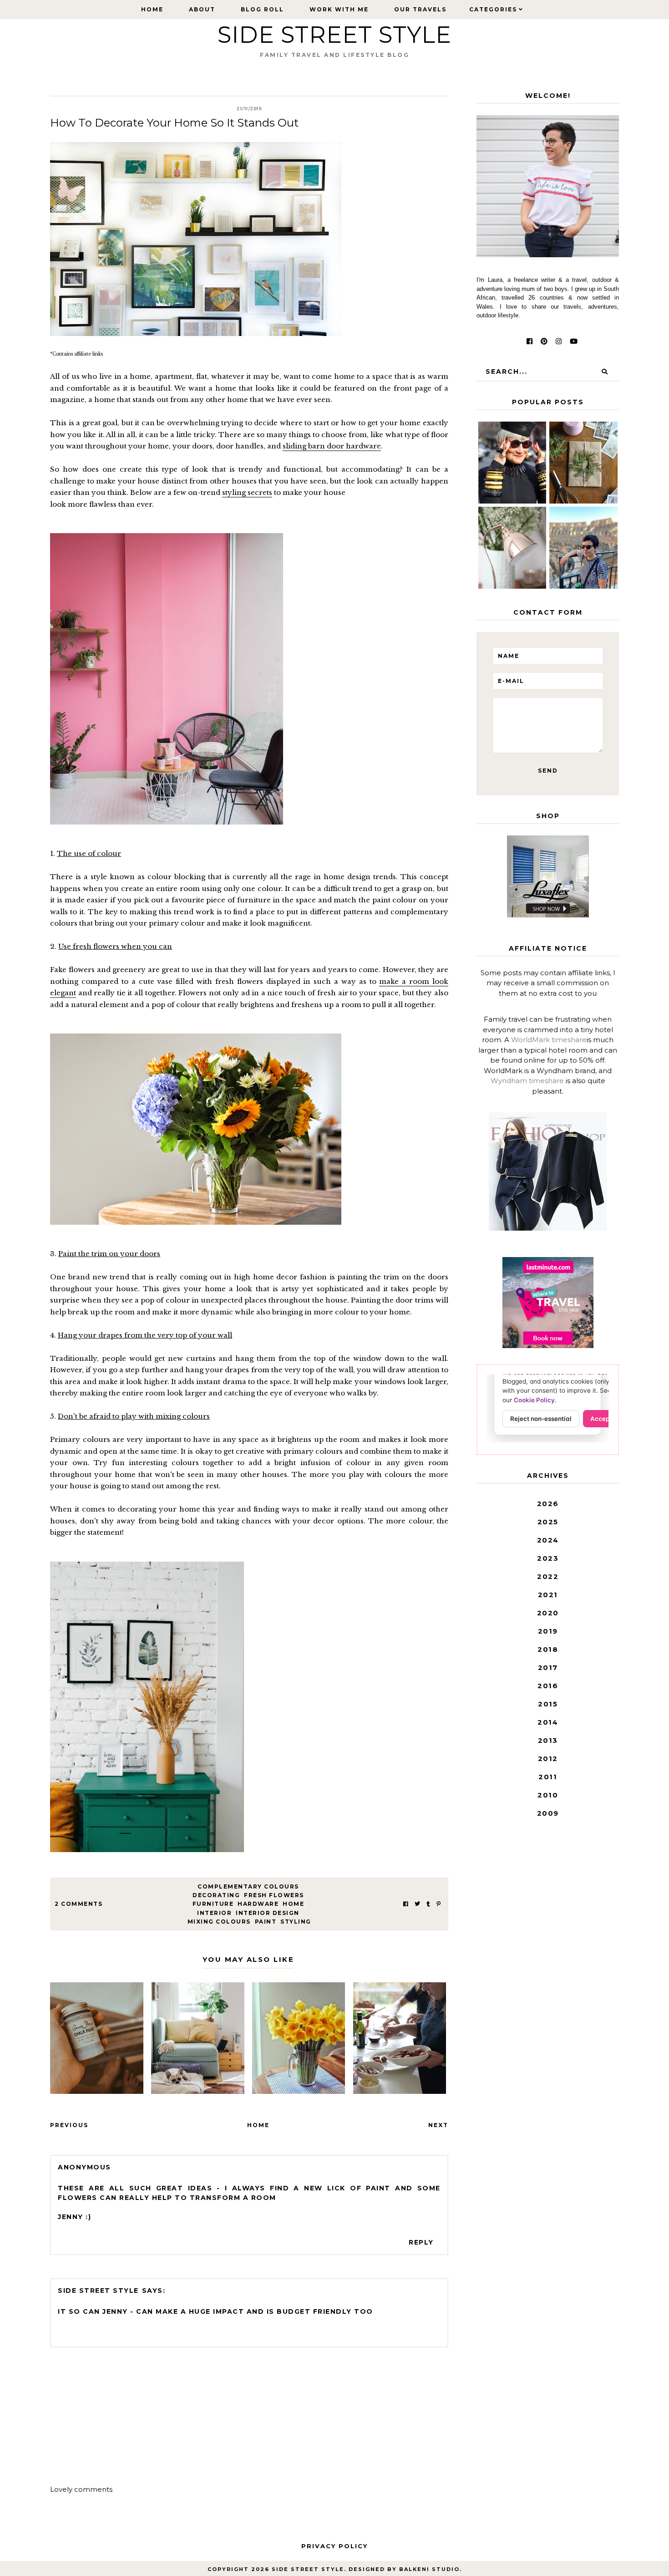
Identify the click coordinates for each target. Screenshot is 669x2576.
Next (438, 2125)
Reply (421, 2242)
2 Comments (79, 1904)
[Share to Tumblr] (428, 1904)
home (293, 1904)
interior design (268, 1913)
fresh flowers (274, 1895)
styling (296, 1922)
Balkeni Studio (429, 2569)
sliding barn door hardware (332, 446)
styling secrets (247, 492)
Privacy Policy (334, 2546)
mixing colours (219, 1922)
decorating (216, 1895)
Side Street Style (334, 35)
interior (214, 1913)
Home (152, 9)
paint (266, 1922)
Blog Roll (262, 9)
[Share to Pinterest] (438, 1904)
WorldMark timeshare (549, 1040)
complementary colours (248, 1886)
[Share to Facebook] (406, 1904)
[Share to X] (417, 1904)
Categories (493, 9)
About (202, 9)
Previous (69, 2125)
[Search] (604, 372)
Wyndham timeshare (527, 1081)
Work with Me (339, 9)
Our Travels (420, 9)
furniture (213, 1904)
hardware (258, 1904)
